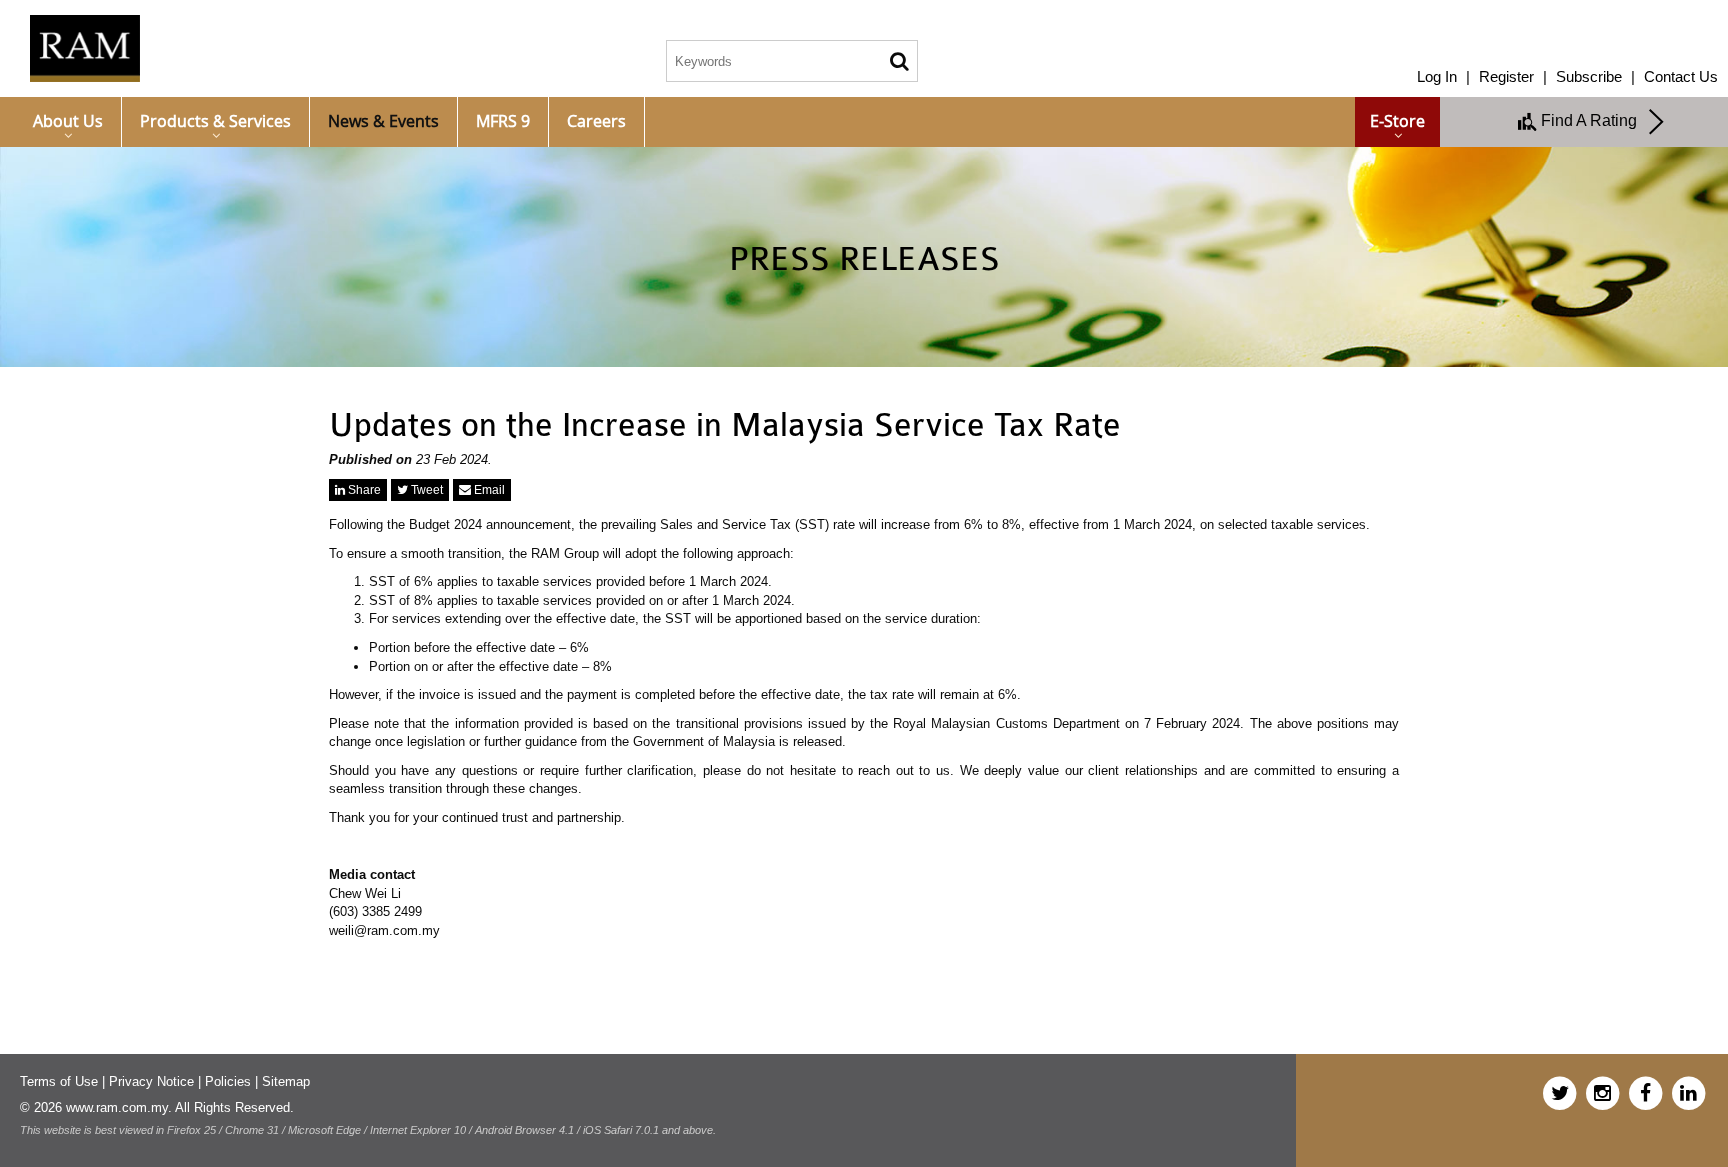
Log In (1437, 76)
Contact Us (1681, 76)
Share (363, 490)
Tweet (425, 490)
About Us (68, 121)
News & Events (383, 121)
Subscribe (1589, 76)
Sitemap (286, 1081)
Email (488, 490)
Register (1506, 76)
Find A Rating (1593, 120)
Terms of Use (59, 1081)
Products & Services (215, 121)
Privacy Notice (151, 1081)
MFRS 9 (503, 121)
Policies (228, 1081)
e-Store (1397, 121)
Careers (596, 121)
